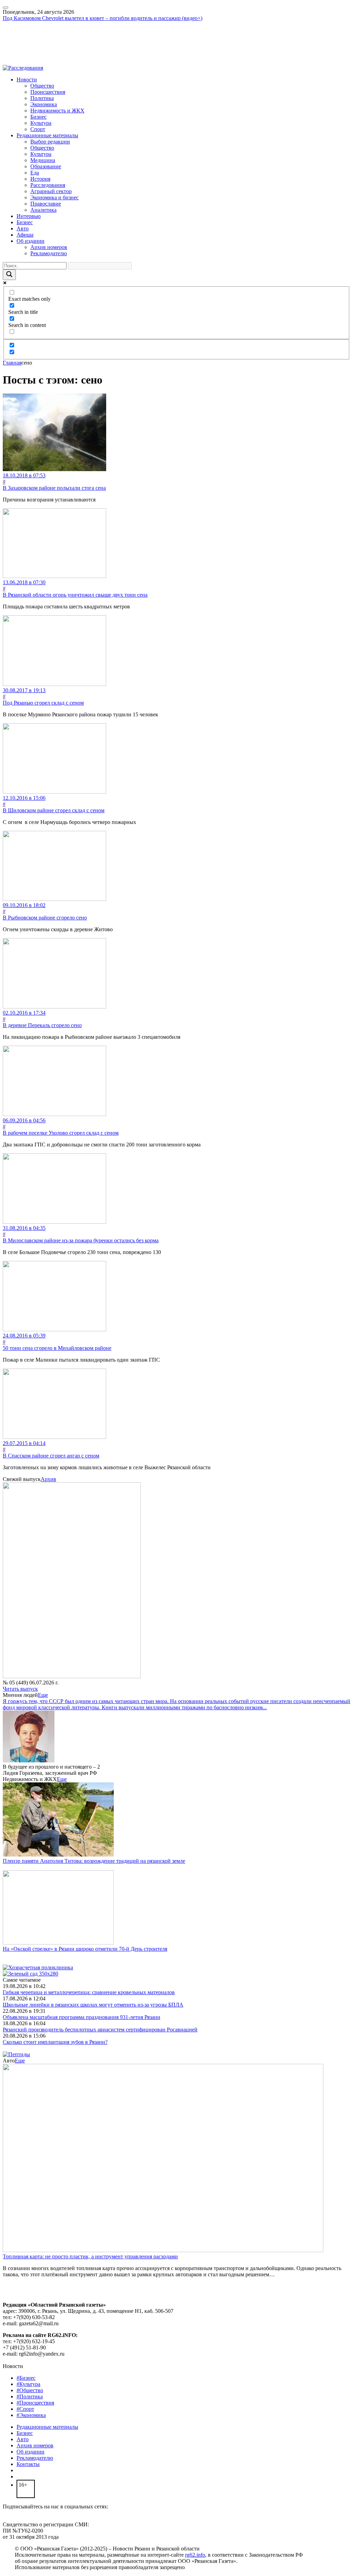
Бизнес (38, 117)
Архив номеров (49, 247)
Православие (46, 204)
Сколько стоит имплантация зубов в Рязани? (55, 2042)
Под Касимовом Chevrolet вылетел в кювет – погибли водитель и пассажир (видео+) (103, 18)
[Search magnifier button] (9, 275)
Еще (43, 1695)
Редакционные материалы (47, 135)
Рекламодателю (49, 253)
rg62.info (195, 2555)
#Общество (30, 2390)
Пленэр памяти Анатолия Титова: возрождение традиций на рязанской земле (94, 1861)
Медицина (43, 160)
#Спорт (25, 2409)
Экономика (44, 104)
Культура (41, 123)
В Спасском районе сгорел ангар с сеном (51, 1456)
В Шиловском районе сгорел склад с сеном (54, 810)
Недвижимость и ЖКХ (57, 111)
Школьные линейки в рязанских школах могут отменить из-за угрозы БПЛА (93, 2005)
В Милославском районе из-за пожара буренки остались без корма (81, 1240)
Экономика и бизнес (54, 197)
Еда (35, 173)
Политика (42, 98)
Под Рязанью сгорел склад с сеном (43, 703)
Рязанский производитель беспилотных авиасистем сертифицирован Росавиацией (100, 2030)
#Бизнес (26, 2378)
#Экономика (31, 2415)
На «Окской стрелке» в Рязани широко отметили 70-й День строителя (85, 1949)
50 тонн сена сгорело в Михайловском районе (57, 1348)
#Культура (28, 2384)
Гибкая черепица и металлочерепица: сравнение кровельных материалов (89, 1992)
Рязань (10, 37)
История (40, 179)
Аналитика (43, 210)
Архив (48, 1479)
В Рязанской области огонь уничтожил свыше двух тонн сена (75, 595)
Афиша (25, 235)
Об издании (31, 241)
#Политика (30, 2396)
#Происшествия (35, 2403)
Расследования (48, 185)
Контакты (28, 2464)
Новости (27, 79)
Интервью (29, 216)
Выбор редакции (50, 142)
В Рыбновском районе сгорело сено (45, 918)
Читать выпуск (20, 1689)
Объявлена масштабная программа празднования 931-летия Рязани (82, 2017)
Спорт (38, 129)
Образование (46, 166)
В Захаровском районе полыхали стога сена (54, 488)
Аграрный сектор (51, 191)
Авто (23, 228)
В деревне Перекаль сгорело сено (42, 1025)
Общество (42, 86)
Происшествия (48, 92)
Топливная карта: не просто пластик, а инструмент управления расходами (90, 2256)
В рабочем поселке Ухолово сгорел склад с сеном (61, 1133)
